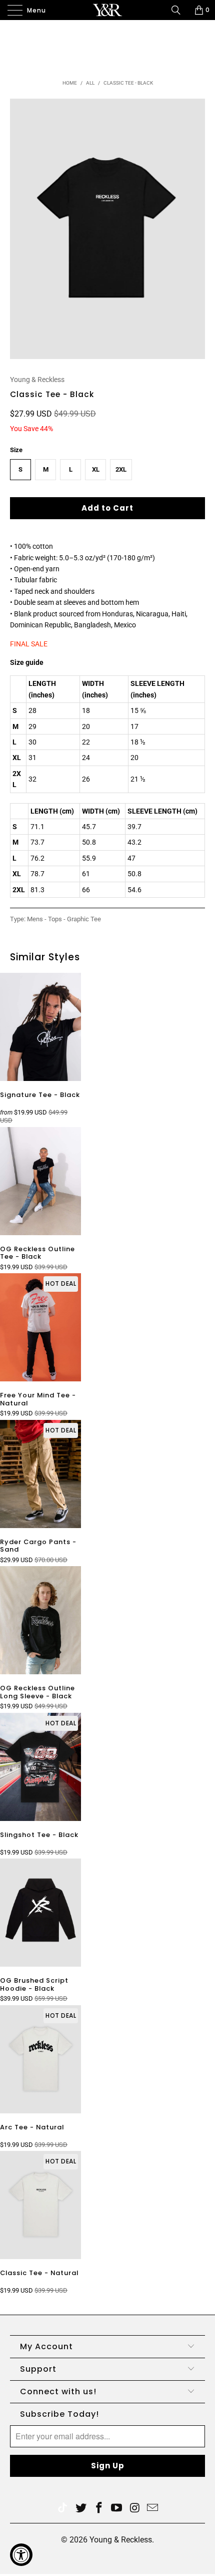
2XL (121, 469)
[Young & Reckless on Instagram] (135, 2509)
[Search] (179, 10)
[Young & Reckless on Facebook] (99, 2509)
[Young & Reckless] (108, 10)
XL (96, 469)
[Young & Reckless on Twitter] (62, 2509)
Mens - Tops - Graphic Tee (64, 919)
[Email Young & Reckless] (153, 2509)
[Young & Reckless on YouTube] (117, 2509)
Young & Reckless (37, 380)
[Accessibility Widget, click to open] (21, 2555)
